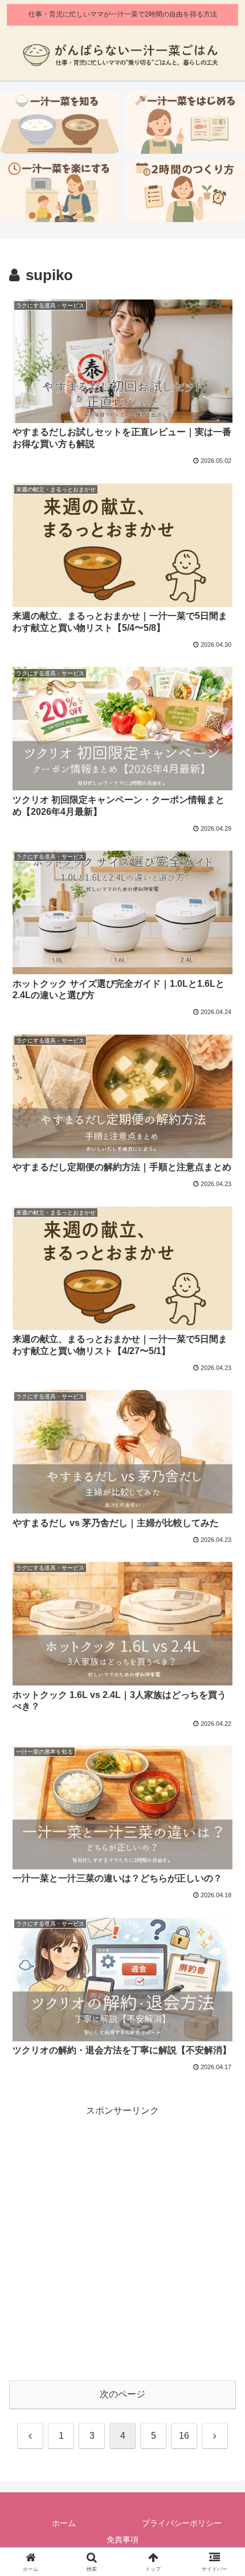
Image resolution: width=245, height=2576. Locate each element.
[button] (221, 1820)
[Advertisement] (122, 2241)
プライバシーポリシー (182, 2523)
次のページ (122, 2394)
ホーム (64, 2523)
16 (184, 2436)
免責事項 (122, 2540)
